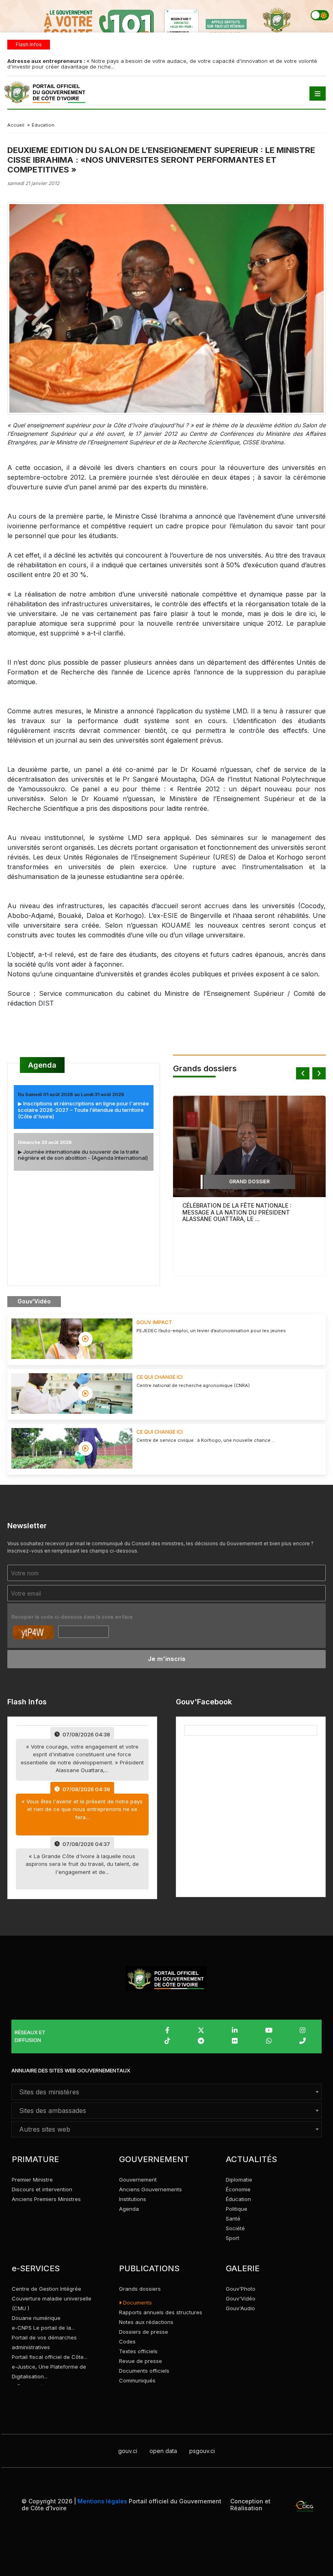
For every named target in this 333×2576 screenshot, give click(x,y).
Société (235, 2228)
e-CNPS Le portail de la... (43, 2328)
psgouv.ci (202, 2451)
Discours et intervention (42, 2189)
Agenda (42, 1065)
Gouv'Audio (240, 2308)
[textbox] (166, 2092)
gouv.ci (128, 2451)
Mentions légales (102, 2501)
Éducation (238, 2199)
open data (163, 2451)
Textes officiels (138, 2351)
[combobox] (166, 2092)
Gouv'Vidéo (241, 2298)
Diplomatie (239, 2180)
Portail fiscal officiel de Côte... (50, 2357)
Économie (238, 2189)
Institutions (133, 2199)
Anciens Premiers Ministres (46, 2199)
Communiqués (137, 2380)
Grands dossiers (140, 2289)
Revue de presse (141, 2361)
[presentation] (303, 1073)
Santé (233, 2218)
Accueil (16, 125)
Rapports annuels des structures (161, 2312)
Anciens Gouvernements (150, 2189)
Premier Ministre (32, 2180)
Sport (232, 2238)
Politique (237, 2209)
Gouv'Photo (241, 2289)
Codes (127, 2341)
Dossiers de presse (144, 2332)
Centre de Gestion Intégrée (46, 2289)
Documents (137, 2302)
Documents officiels (144, 2371)
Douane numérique (36, 2318)
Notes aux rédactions (146, 2322)
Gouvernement (138, 2180)
